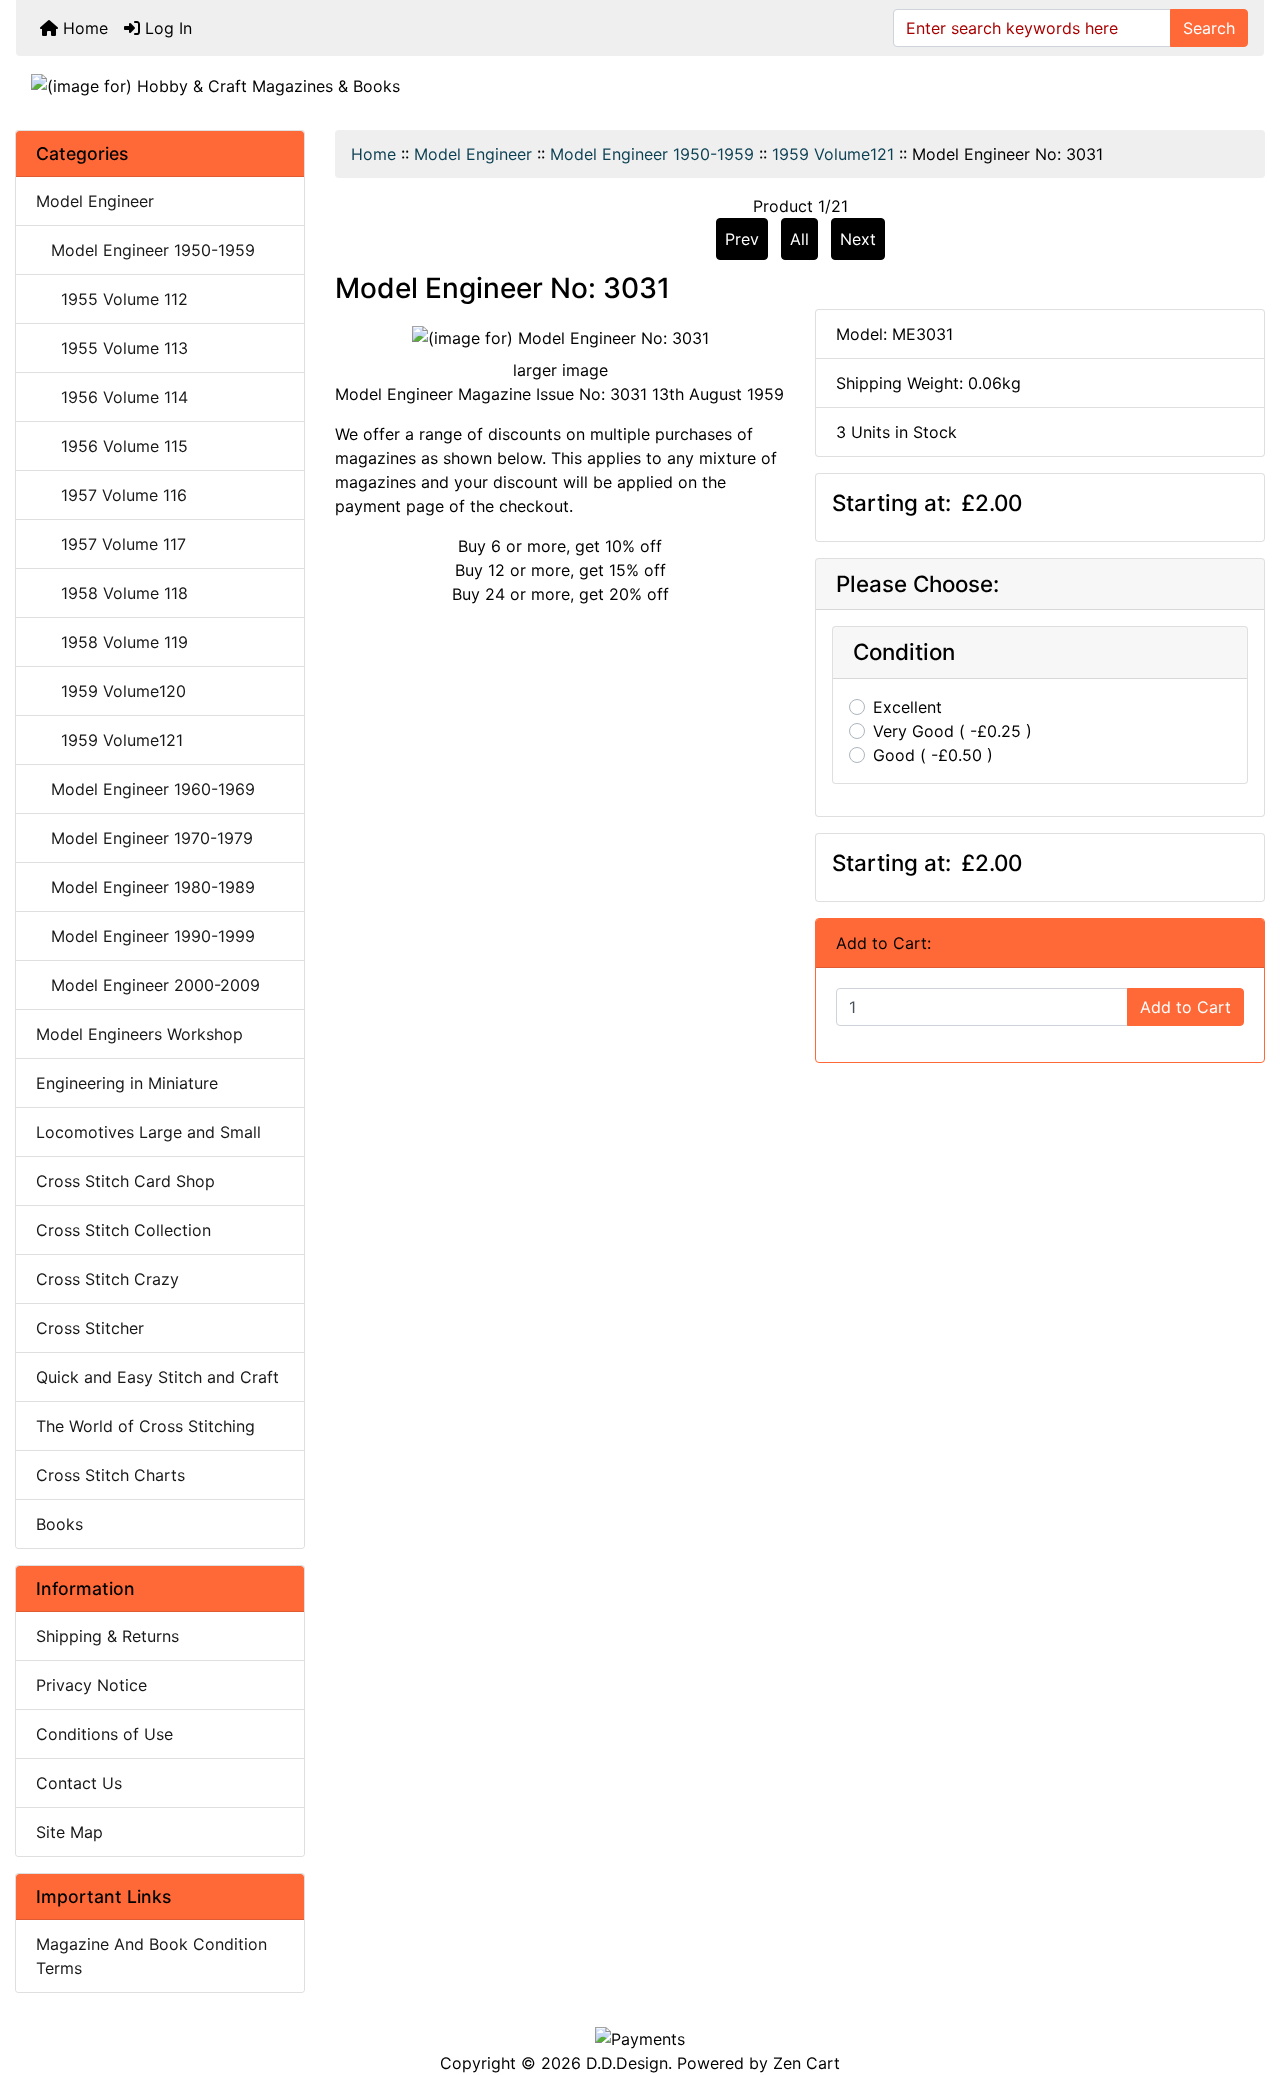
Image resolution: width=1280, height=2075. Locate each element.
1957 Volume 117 (111, 544)
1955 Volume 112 (112, 299)
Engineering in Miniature (127, 1083)
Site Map (69, 1832)
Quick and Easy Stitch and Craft (157, 1377)
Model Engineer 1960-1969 (145, 789)
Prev (742, 239)
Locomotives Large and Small (148, 1132)
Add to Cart (1185, 1007)
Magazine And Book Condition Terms (151, 1956)
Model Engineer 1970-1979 (144, 838)
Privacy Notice (91, 1685)
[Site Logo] (640, 85)
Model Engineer (473, 154)
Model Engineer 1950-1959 (652, 154)
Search (1209, 28)
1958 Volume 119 (112, 642)
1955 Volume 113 (112, 348)
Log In (166, 28)
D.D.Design (627, 2063)
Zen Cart (806, 2063)
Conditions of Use (104, 1734)
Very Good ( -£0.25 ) (952, 731)
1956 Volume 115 (112, 446)
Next (858, 239)
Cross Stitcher (90, 1328)
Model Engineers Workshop (139, 1034)
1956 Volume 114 (112, 397)
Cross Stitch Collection (123, 1230)
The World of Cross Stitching (145, 1426)
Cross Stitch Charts (110, 1475)
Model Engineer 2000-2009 (148, 985)
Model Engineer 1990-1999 (145, 936)
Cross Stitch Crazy (107, 1279)
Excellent (907, 707)
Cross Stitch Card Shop (125, 1181)
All (799, 239)
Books (59, 1524)
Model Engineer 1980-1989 (145, 887)
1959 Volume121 (833, 154)
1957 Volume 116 (111, 495)
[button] (1243, 1976)
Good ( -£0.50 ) (933, 755)
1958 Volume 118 (112, 593)
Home (83, 28)
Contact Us (79, 1783)
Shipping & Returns (107, 1636)
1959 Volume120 (111, 691)
